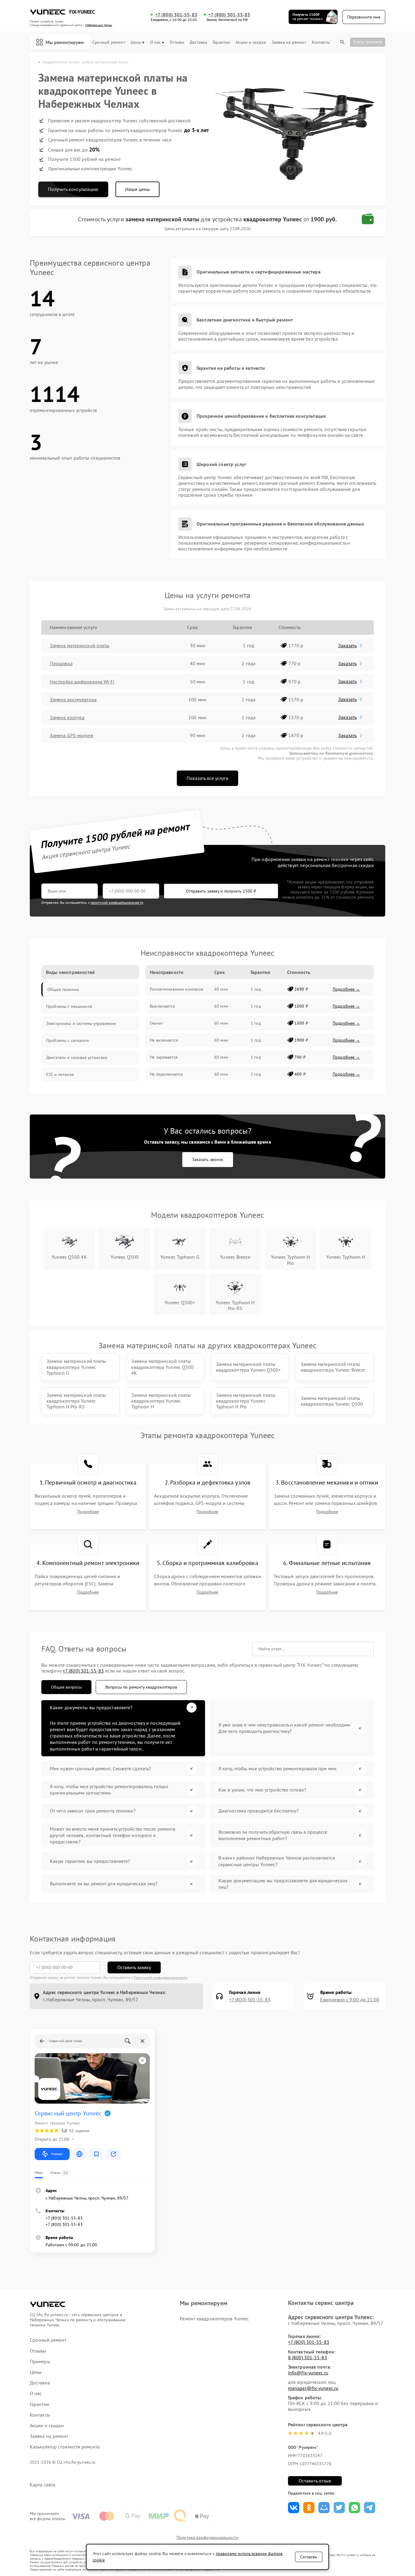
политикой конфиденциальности (117, 902)
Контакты (321, 42)
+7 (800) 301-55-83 (176, 15)
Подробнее (88, 1512)
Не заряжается (164, 1057)
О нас (156, 42)
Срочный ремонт (109, 42)
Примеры (40, 2362)
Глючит (156, 1023)
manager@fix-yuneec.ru (313, 2388)
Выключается (162, 1006)
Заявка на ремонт (289, 42)
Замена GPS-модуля (72, 735)
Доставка (198, 42)
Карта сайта (43, 2485)
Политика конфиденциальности (207, 2537)
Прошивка (61, 663)
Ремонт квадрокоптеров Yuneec (214, 2319)
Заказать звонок (208, 1159)
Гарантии (221, 42)
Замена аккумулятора (73, 699)
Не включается (164, 1040)
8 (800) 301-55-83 (308, 2357)
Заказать (347, 645)
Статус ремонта (368, 42)
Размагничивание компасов (177, 989)
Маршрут (57, 2154)
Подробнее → (346, 989)
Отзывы (177, 42)
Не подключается (166, 1074)
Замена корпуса (67, 717)
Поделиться (294, 2508)
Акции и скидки (251, 42)
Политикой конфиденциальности (161, 1977)
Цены (136, 42)
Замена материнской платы (80, 645)
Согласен (309, 2557)
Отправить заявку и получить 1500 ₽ (221, 891)
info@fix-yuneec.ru (308, 2373)
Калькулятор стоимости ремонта (65, 2447)
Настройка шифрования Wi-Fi (82, 682)
